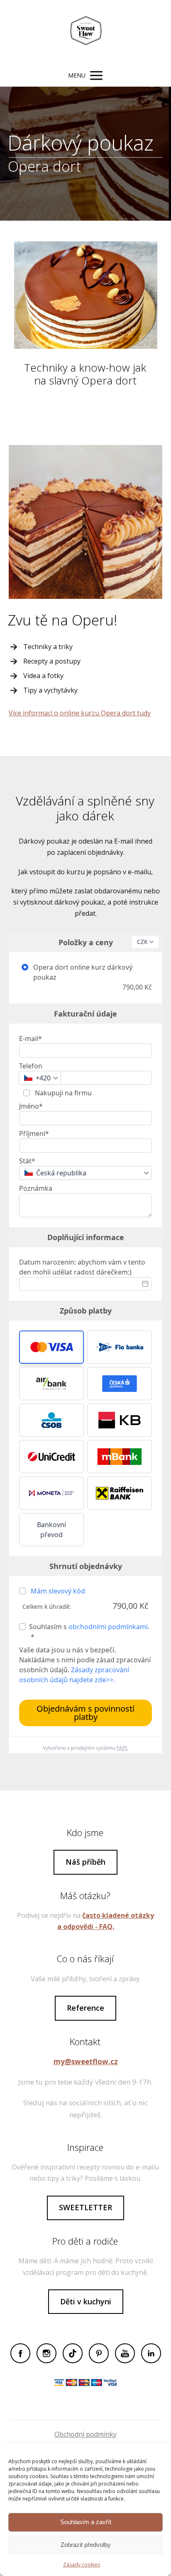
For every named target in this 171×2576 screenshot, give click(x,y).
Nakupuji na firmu (62, 1093)
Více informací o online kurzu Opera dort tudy (80, 713)
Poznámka (36, 1188)
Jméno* (31, 1106)
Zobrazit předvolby (86, 2545)
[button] (51, 1347)
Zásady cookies (82, 2565)
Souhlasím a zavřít (86, 2522)
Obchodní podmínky (85, 2434)
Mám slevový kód (58, 1591)
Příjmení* (34, 1134)
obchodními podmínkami (108, 1627)
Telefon (31, 1066)
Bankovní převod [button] (51, 1530)
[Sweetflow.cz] (85, 32)
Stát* (27, 1161)
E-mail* (31, 1039)
